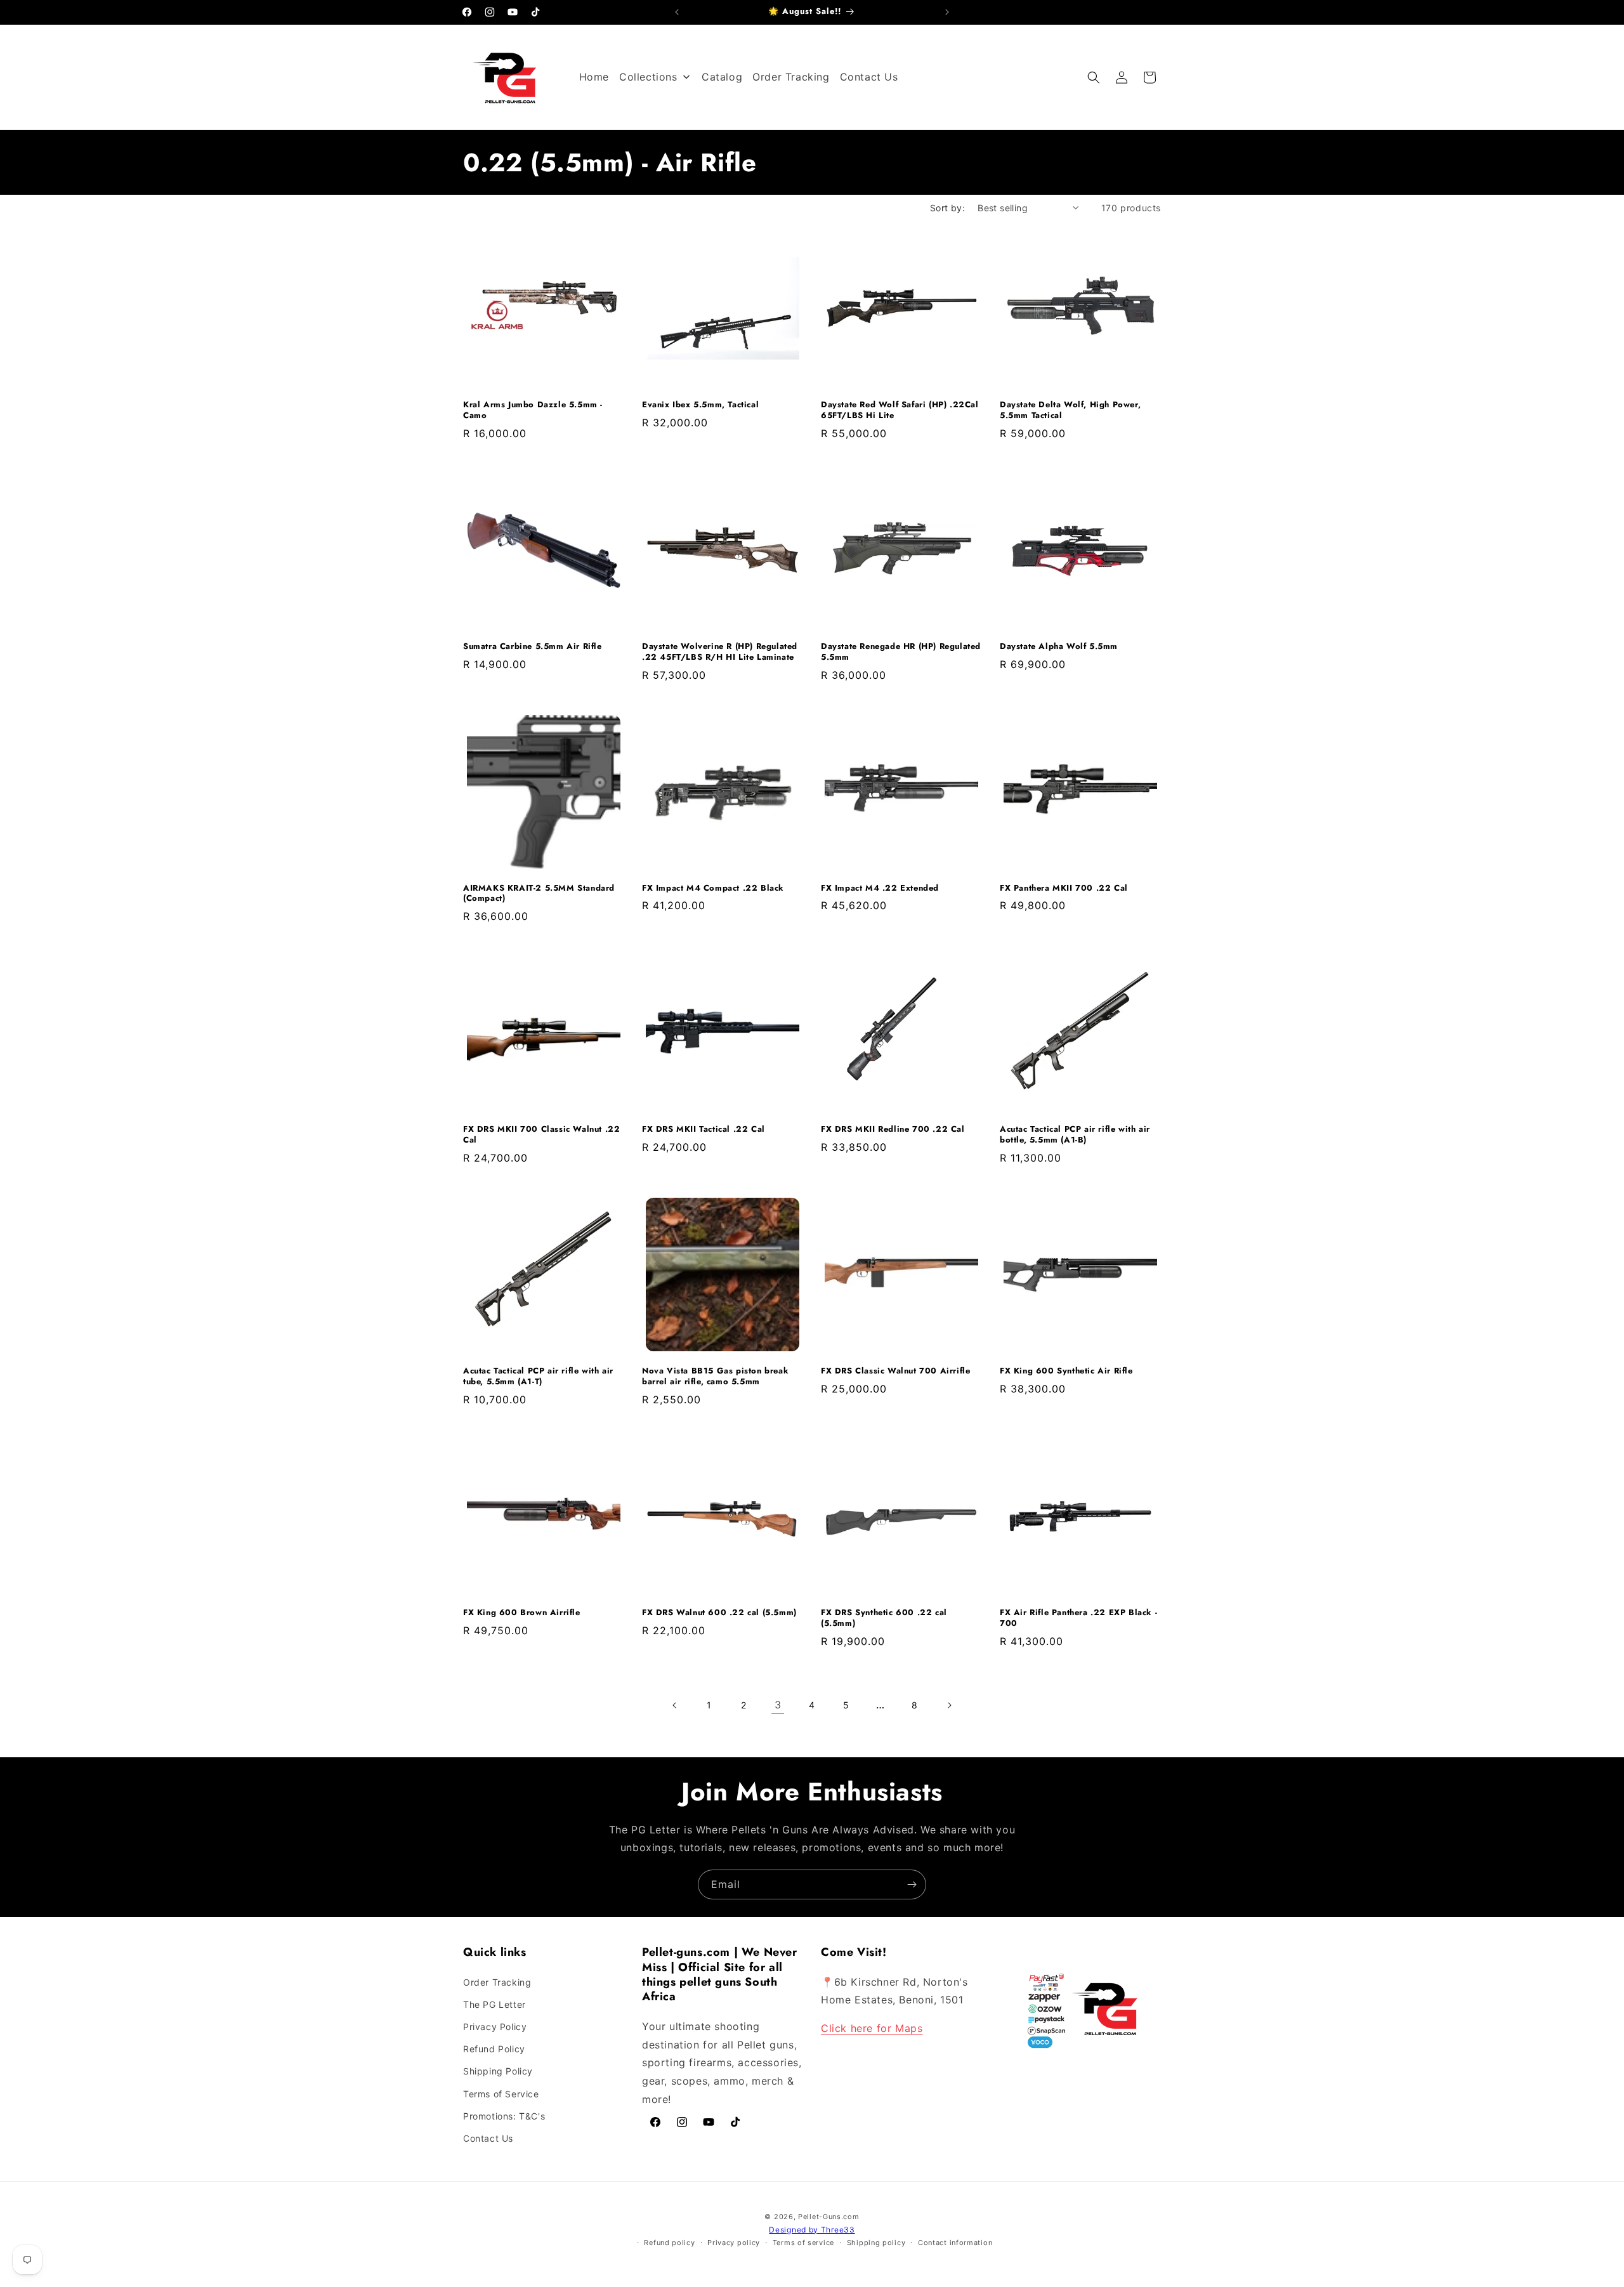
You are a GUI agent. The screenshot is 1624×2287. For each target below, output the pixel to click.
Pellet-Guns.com (829, 2217)
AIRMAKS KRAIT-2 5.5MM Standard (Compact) (539, 894)
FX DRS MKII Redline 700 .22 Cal (893, 1130)
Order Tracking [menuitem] (791, 77)
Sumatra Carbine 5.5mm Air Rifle (533, 647)
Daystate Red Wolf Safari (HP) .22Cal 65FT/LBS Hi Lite (900, 410)
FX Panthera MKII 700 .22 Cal (1064, 888)
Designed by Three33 (812, 2230)
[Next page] (949, 1705)
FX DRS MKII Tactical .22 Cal (704, 1130)
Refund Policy (494, 2049)
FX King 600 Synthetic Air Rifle (1066, 1371)
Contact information (955, 2243)
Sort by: (947, 208)
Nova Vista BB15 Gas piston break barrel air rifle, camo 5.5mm (715, 1377)
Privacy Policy (495, 2027)
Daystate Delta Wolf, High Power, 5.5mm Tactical (1070, 410)
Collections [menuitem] (648, 77)
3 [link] (778, 1705)
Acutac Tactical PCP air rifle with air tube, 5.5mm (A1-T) (538, 1377)
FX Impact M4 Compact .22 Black (713, 888)
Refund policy (669, 2243)
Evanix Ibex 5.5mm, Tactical (700, 405)
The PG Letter (494, 2004)
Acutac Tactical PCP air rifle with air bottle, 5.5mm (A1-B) (1075, 1135)
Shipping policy (876, 2243)
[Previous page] (675, 1705)
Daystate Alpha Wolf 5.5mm (1059, 647)
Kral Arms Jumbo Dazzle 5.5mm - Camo (533, 410)
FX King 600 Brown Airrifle (522, 1613)
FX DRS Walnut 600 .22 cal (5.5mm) (719, 1613)
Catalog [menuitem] (722, 77)
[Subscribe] (912, 1884)
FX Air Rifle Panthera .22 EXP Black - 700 (1078, 1618)
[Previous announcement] (677, 12)
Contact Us (488, 2138)
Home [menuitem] (594, 77)
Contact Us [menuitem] (869, 77)
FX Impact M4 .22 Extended (880, 888)
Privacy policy (734, 2243)
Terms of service (803, 2243)
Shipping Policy (498, 2071)
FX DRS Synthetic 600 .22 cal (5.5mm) (884, 1618)
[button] (1094, 77)
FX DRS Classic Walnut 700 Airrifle (895, 1371)
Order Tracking (497, 1982)
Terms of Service (501, 2094)
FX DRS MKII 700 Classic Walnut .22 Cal (541, 1135)
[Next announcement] (947, 12)
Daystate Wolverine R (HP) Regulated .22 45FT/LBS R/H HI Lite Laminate (720, 652)
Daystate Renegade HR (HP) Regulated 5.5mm (901, 652)
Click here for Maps (872, 2028)
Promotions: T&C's (504, 2116)
